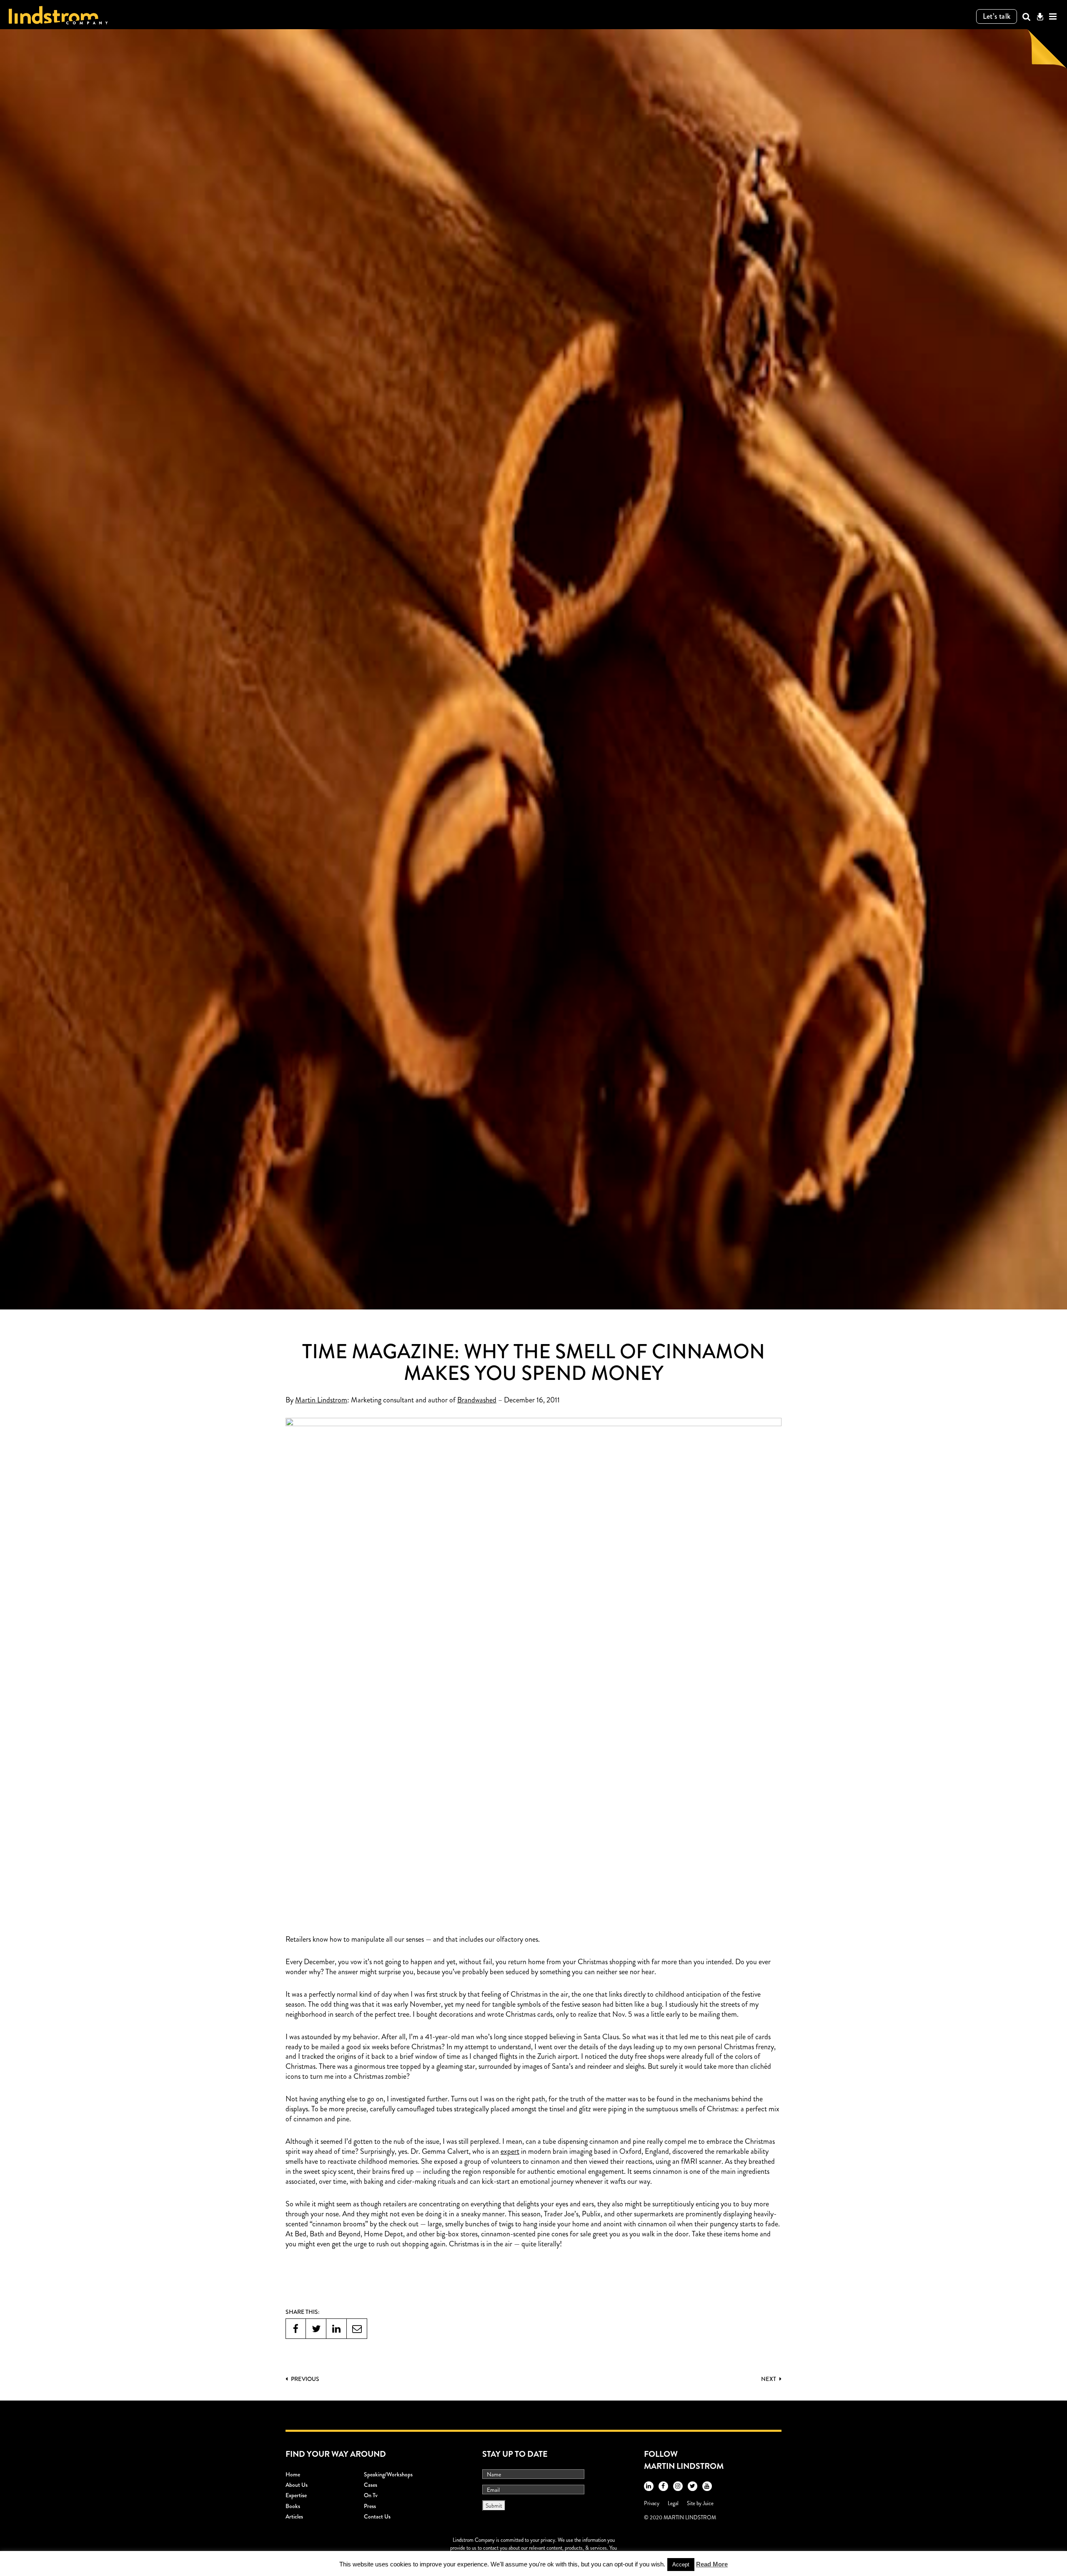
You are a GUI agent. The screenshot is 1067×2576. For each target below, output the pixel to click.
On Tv (371, 2495)
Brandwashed (477, 1400)
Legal (673, 2503)
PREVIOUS (304, 2379)
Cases (371, 2485)
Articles (294, 2516)
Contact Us (377, 2516)
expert (510, 2152)
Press (370, 2506)
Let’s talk (997, 16)
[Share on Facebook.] (296, 2329)
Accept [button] (681, 2565)
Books (293, 2506)
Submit (494, 2506)
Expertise (296, 2495)
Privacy (652, 2503)
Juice (708, 2503)
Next (769, 2379)
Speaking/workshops (388, 2474)
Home (293, 2474)
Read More (712, 2564)
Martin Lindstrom (321, 1400)
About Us (297, 2485)
